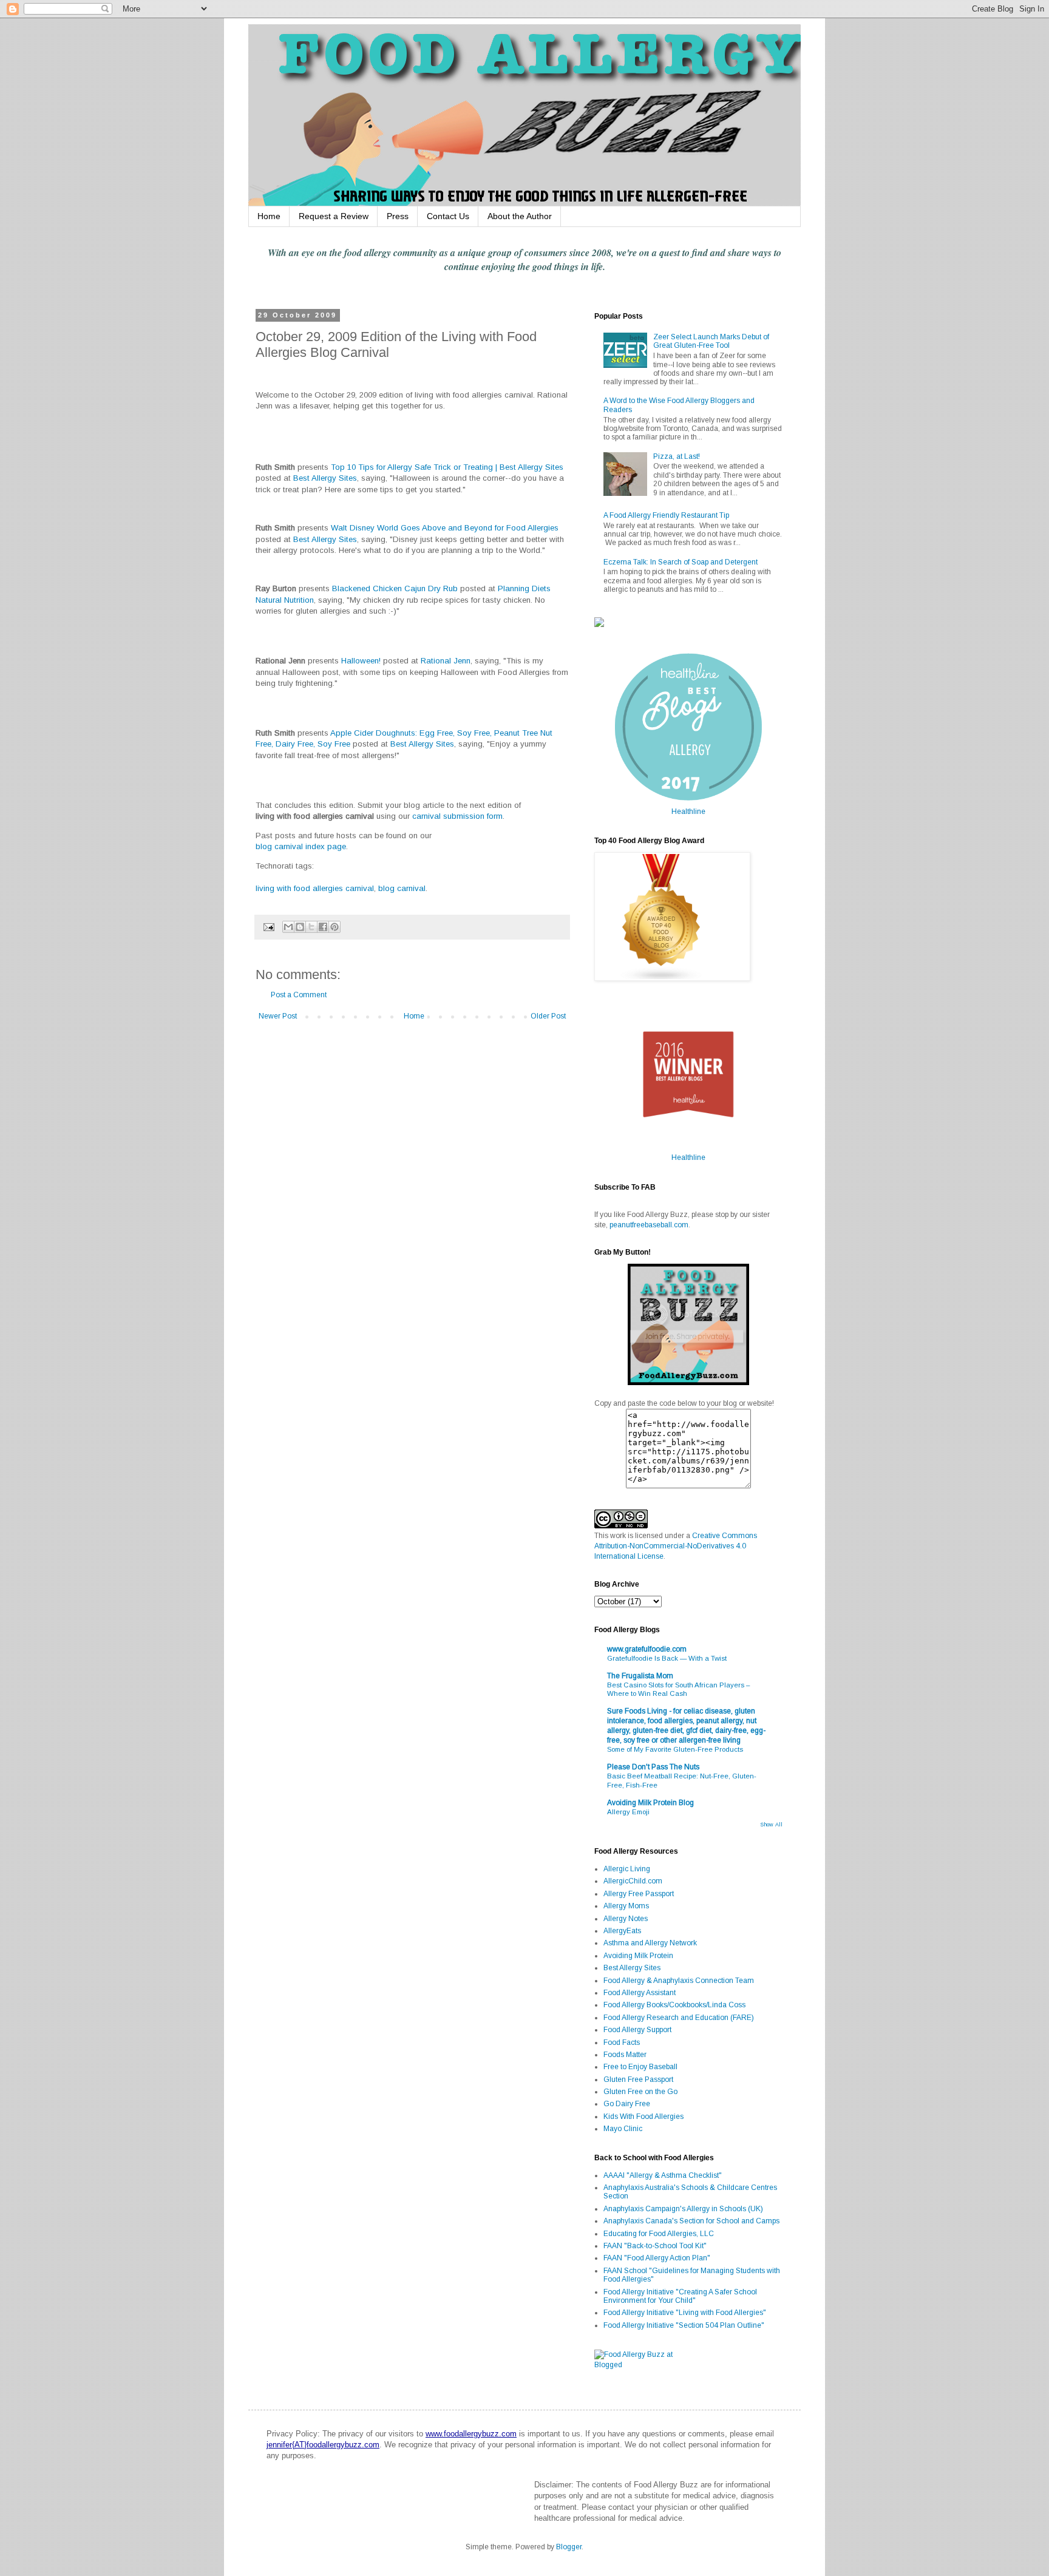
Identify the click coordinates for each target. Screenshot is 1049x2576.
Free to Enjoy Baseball (640, 2067)
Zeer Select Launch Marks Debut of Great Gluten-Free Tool (711, 341)
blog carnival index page (301, 846)
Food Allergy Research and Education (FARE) (679, 2018)
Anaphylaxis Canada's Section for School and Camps (691, 2221)
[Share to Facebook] (323, 927)
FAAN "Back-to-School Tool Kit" (655, 2246)
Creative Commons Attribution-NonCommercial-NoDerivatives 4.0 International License (676, 1546)
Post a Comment (299, 995)
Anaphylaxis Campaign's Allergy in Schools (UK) (683, 2209)
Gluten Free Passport (638, 2079)
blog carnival (402, 888)
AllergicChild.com (633, 1881)
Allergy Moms (626, 1906)
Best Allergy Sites (325, 478)
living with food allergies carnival (315, 888)
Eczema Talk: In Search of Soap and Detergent (681, 562)
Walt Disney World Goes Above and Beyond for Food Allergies (445, 528)
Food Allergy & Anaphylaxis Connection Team (679, 1981)
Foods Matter (625, 2055)
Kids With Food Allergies (643, 2117)
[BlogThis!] (300, 927)
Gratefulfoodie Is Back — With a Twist (667, 1658)
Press (398, 216)
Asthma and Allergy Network (650, 1943)
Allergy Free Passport (639, 1894)
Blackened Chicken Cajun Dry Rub (395, 588)
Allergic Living (627, 1869)
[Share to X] (311, 927)
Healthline (688, 812)
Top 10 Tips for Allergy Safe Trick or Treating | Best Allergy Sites (447, 467)
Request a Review (334, 216)
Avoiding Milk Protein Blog (650, 1803)
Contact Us (448, 216)
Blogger (569, 2547)
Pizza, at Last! (677, 456)
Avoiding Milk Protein (638, 1956)
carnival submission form (457, 816)
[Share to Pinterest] (334, 927)
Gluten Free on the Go (640, 2092)
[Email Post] (268, 926)
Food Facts (622, 2042)
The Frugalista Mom (640, 1676)
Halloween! (361, 661)
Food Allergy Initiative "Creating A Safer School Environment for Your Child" (680, 2296)
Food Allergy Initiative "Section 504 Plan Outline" (684, 2325)
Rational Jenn (446, 661)
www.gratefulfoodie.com (647, 1649)
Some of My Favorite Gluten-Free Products (675, 1749)
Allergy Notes (626, 1919)
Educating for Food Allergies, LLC (659, 2234)
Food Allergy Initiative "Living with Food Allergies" (685, 2313)
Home (269, 216)
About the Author (520, 216)
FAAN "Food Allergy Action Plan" (657, 2258)
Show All (771, 1825)
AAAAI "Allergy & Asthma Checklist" (663, 2175)
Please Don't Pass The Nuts (653, 1767)
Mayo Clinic (623, 2129)
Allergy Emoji (628, 1812)
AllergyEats (622, 1931)
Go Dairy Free (627, 2104)
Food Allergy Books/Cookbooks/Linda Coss (674, 2005)
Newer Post (278, 1016)
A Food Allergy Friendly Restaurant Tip (666, 515)
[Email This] (288, 927)
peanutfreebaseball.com (649, 1225)
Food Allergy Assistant (640, 1993)
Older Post (548, 1016)
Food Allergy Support (637, 2030)
